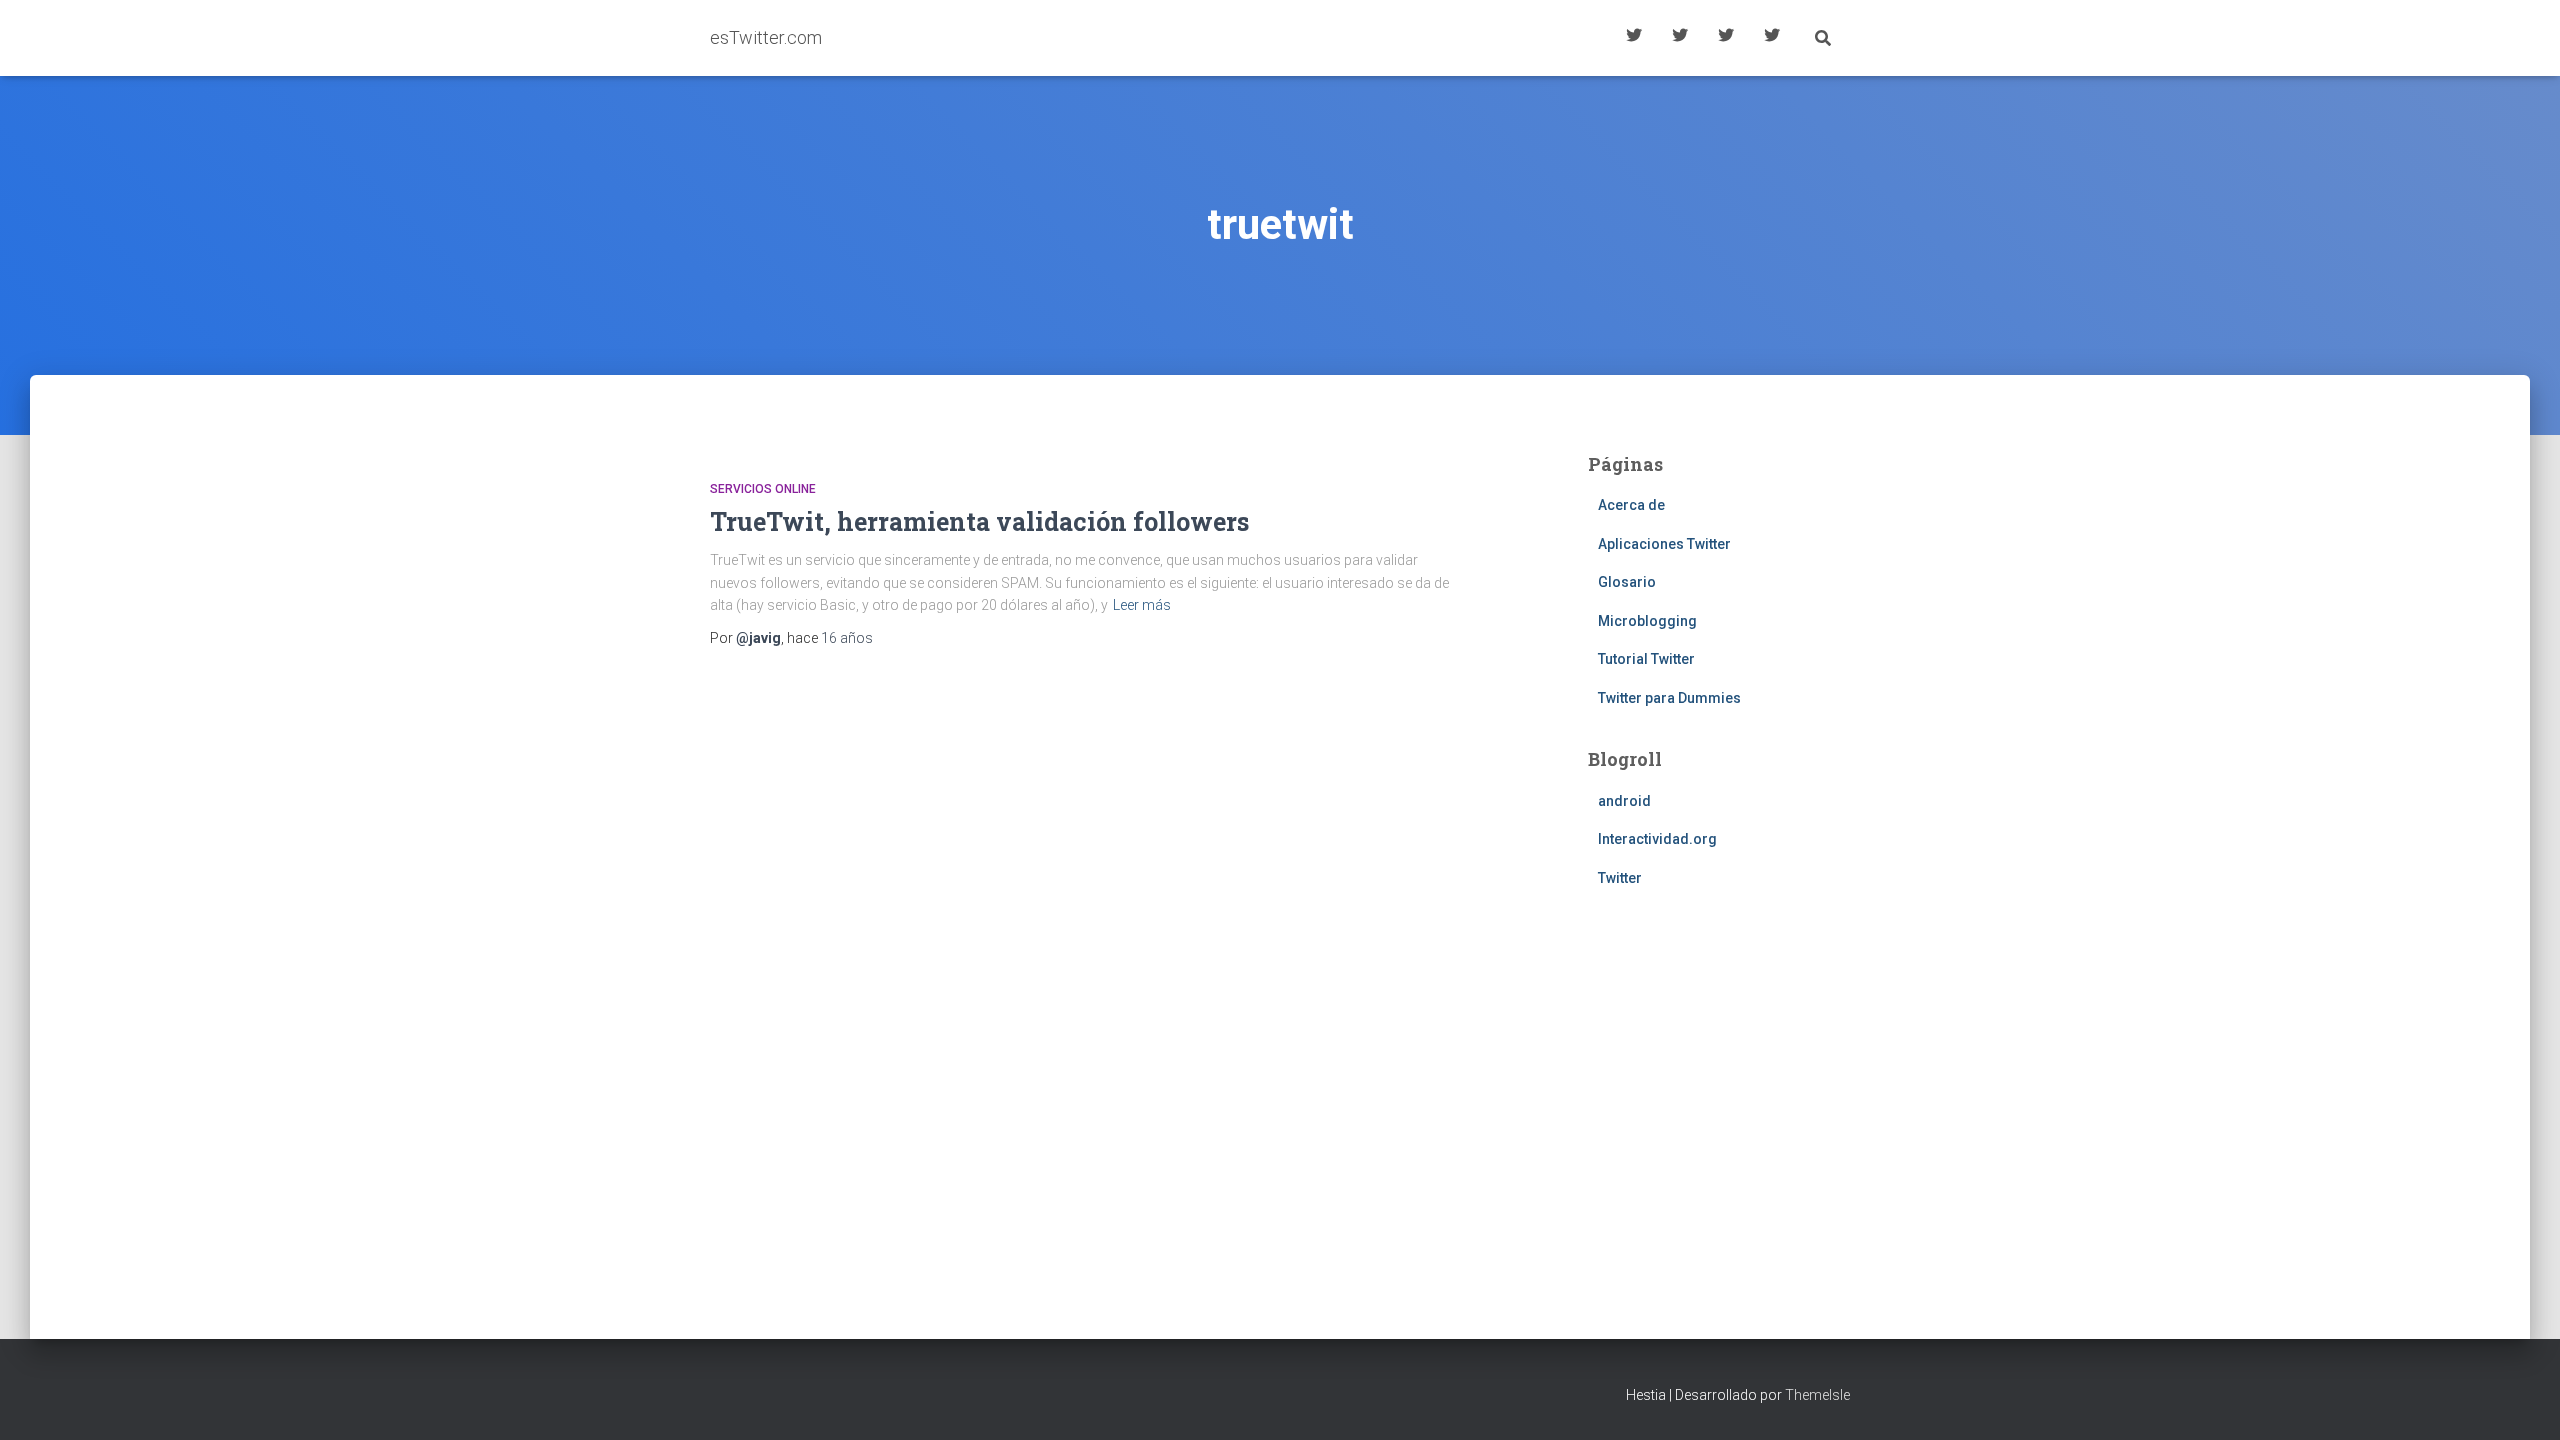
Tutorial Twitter (1634, 38)
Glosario (1726, 38)
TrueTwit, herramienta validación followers (979, 521)
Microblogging (1647, 621)
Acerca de (1772, 38)
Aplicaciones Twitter (1680, 38)
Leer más (1142, 605)
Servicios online (763, 489)
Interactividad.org (1657, 839)
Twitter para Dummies (1669, 698)
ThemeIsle (1817, 1395)
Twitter (1620, 878)
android (1624, 801)
